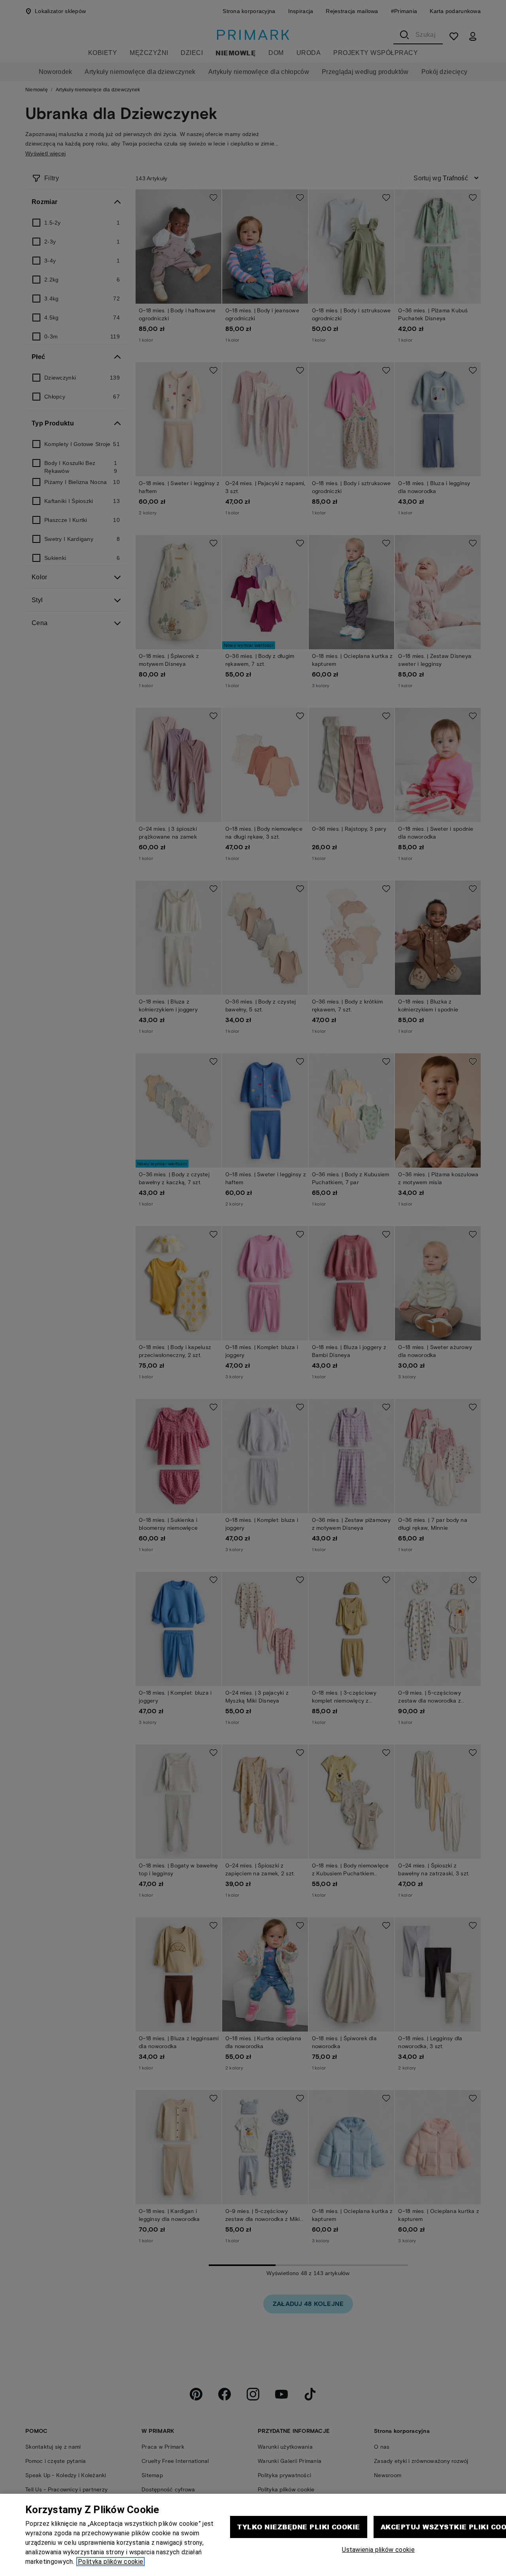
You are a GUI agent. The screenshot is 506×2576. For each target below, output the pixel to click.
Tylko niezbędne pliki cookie (298, 2527)
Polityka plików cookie (110, 2562)
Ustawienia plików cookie (378, 2550)
